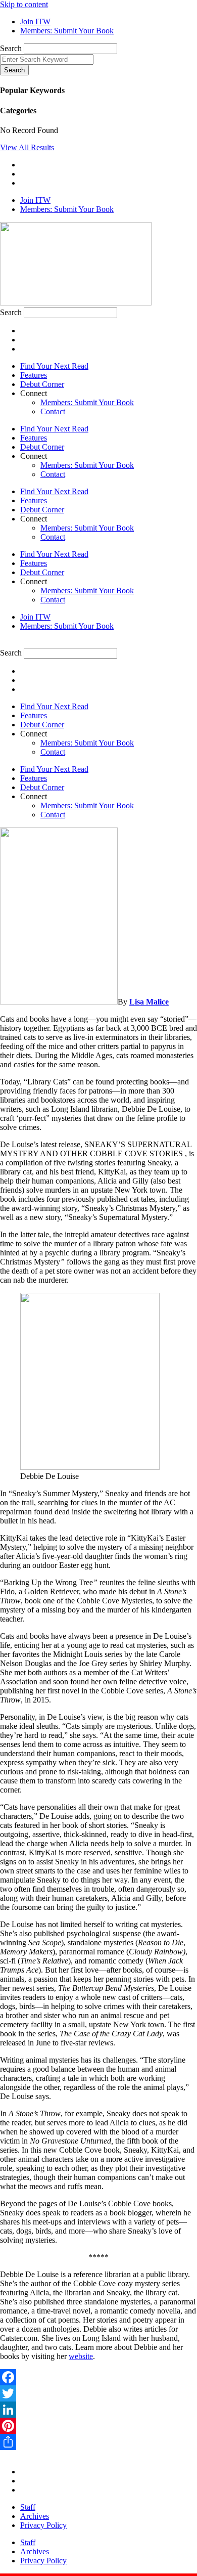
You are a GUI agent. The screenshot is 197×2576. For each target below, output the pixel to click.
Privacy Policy (43, 2525)
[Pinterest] (98, 2426)
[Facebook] (98, 2377)
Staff (28, 2507)
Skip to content (24, 4)
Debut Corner (42, 384)
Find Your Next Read (54, 366)
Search (11, 48)
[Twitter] (98, 2393)
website (81, 2356)
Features (34, 375)
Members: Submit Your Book (87, 402)
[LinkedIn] (98, 2410)
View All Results (27, 147)
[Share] (98, 2442)
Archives (35, 2516)
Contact (53, 411)
